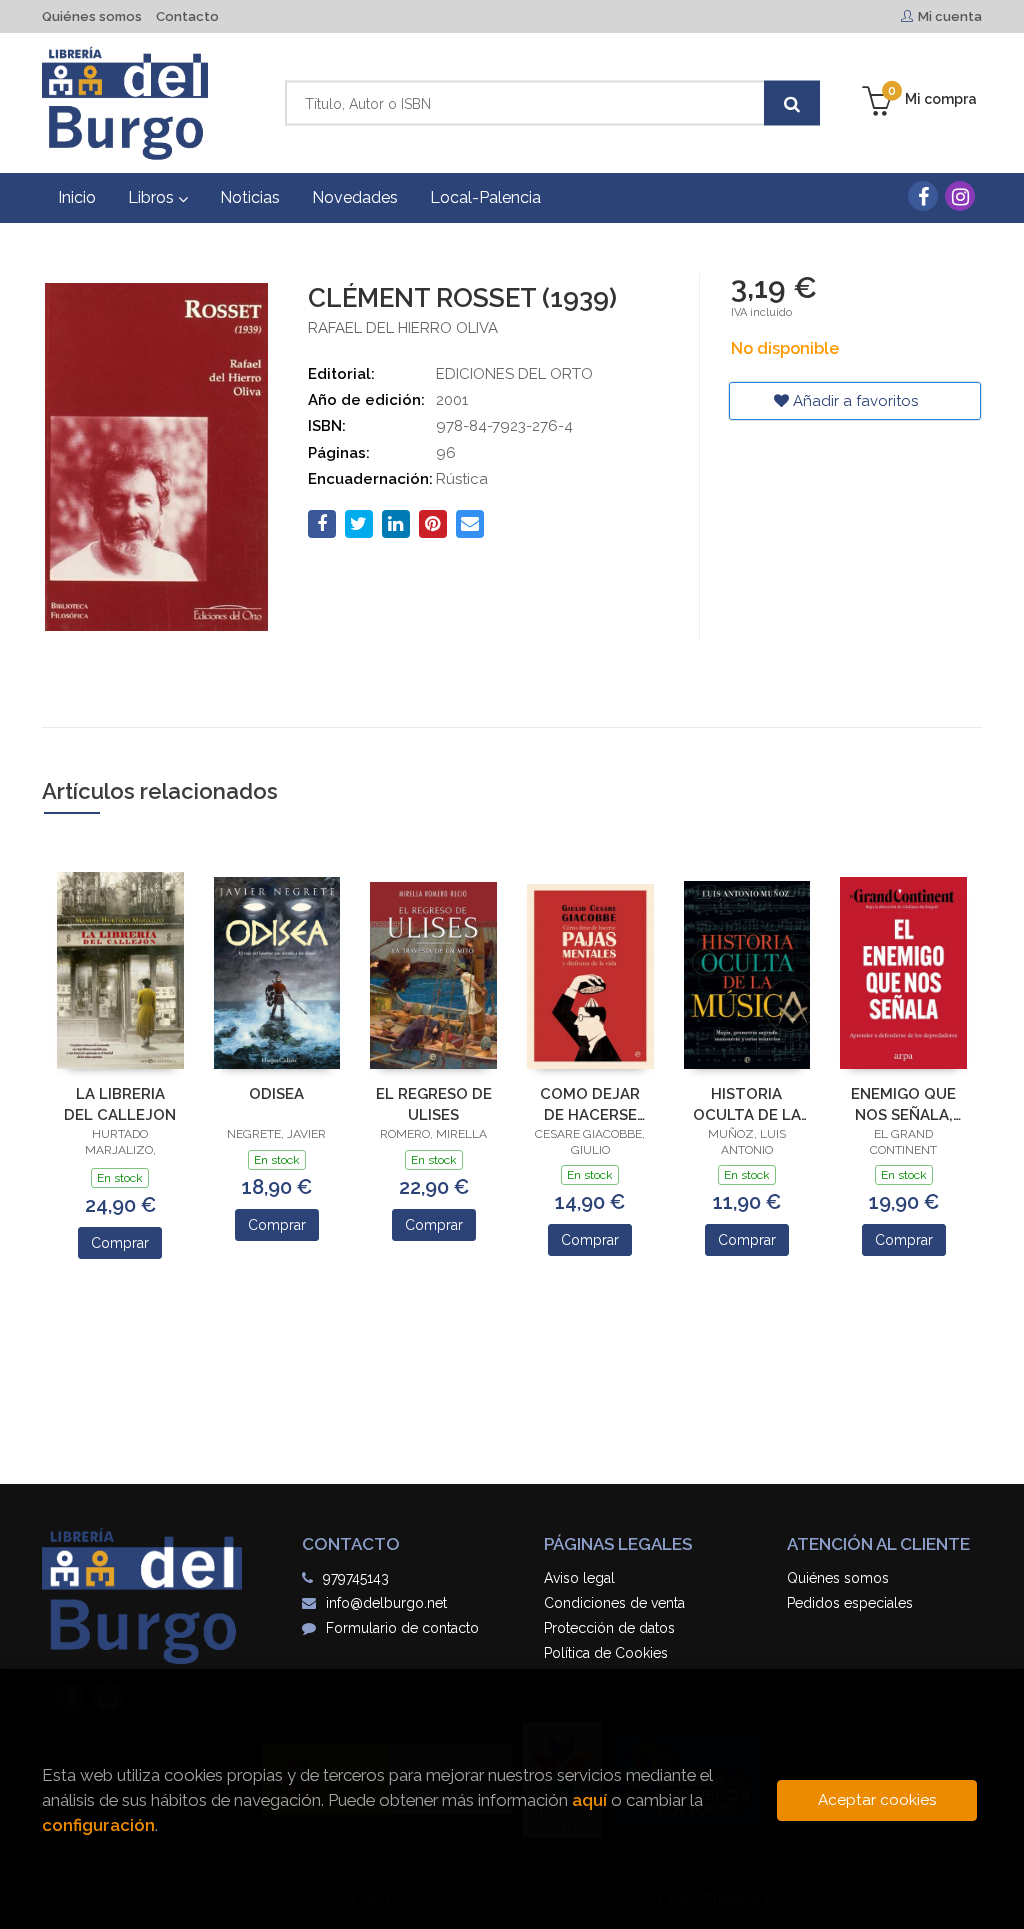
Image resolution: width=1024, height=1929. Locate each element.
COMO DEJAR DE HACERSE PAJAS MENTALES (590, 1104)
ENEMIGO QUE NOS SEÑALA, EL (903, 1104)
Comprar (120, 1243)
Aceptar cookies (877, 1800)
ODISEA (276, 1094)
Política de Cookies (606, 1653)
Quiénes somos (92, 16)
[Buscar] (792, 103)
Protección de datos (609, 1628)
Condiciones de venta (614, 1603)
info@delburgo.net (386, 1603)
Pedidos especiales (850, 1603)
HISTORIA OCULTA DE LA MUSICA (747, 1104)
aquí (589, 1800)
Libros (153, 197)
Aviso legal (579, 1578)
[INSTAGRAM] (960, 196)
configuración (98, 1825)
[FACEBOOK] (923, 196)
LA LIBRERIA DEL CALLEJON (120, 1104)
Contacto (187, 16)
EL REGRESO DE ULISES (434, 1104)
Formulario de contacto (402, 1628)
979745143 (356, 1578)
